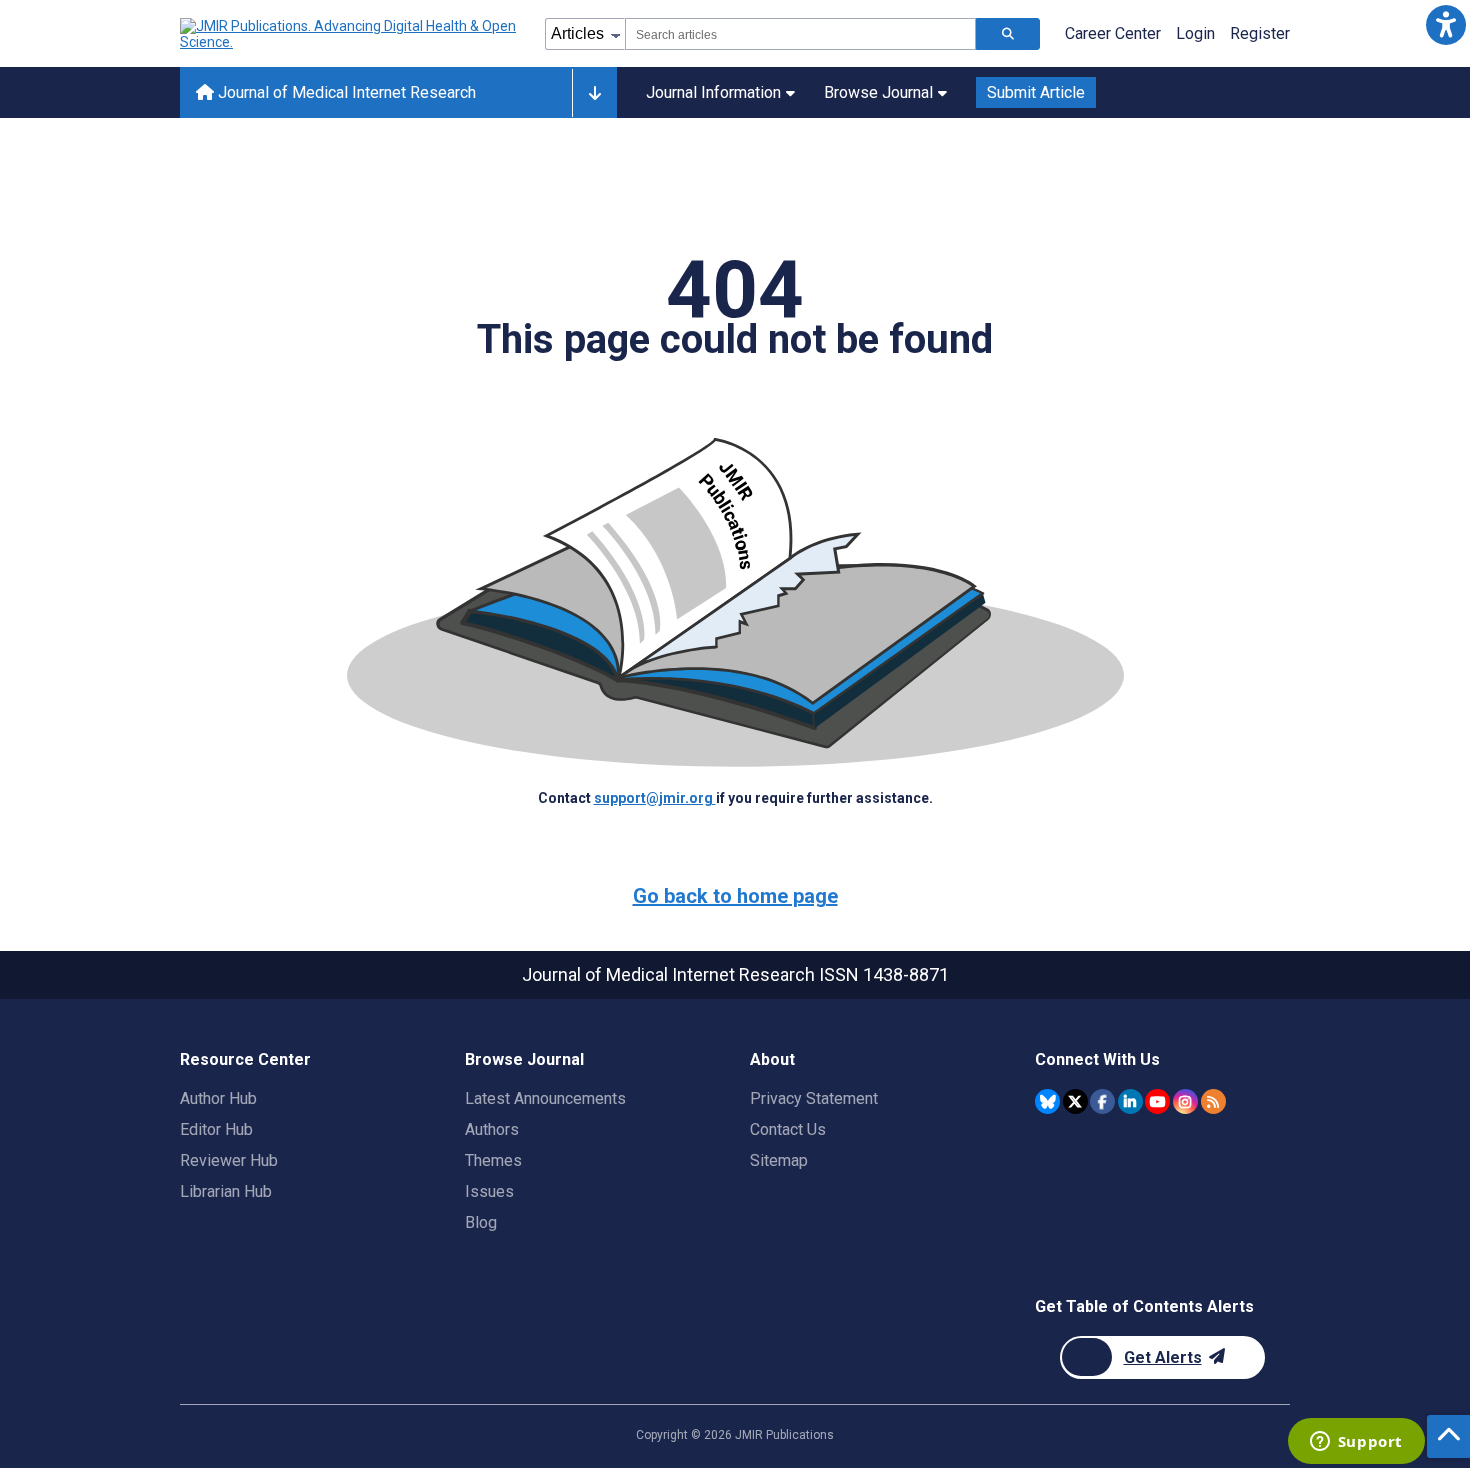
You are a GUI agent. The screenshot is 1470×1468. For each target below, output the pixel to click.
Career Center (1113, 33)
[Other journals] (594, 93)
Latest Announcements (545, 1098)
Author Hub (218, 1098)
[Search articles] (1008, 34)
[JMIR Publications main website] (350, 34)
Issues (489, 1191)
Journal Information (713, 92)
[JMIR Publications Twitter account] (1075, 1101)
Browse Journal (878, 92)
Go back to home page (735, 896)
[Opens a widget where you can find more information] (1356, 1443)
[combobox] (800, 34)
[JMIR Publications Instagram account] (1185, 1101)
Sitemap (779, 1160)
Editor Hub (216, 1129)
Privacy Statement (814, 1098)
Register (1260, 33)
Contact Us (788, 1129)
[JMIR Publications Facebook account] (1102, 1101)
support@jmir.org (655, 798)
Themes (493, 1160)
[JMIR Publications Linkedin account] (1130, 1101)
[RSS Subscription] (1213, 1101)
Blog (481, 1222)
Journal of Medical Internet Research (345, 92)
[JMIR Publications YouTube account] (1157, 1101)
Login (1195, 33)
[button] (1445, 24)
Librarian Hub (226, 1191)
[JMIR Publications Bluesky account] (1047, 1101)
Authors (492, 1129)
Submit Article (1036, 92)
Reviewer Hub (229, 1160)
